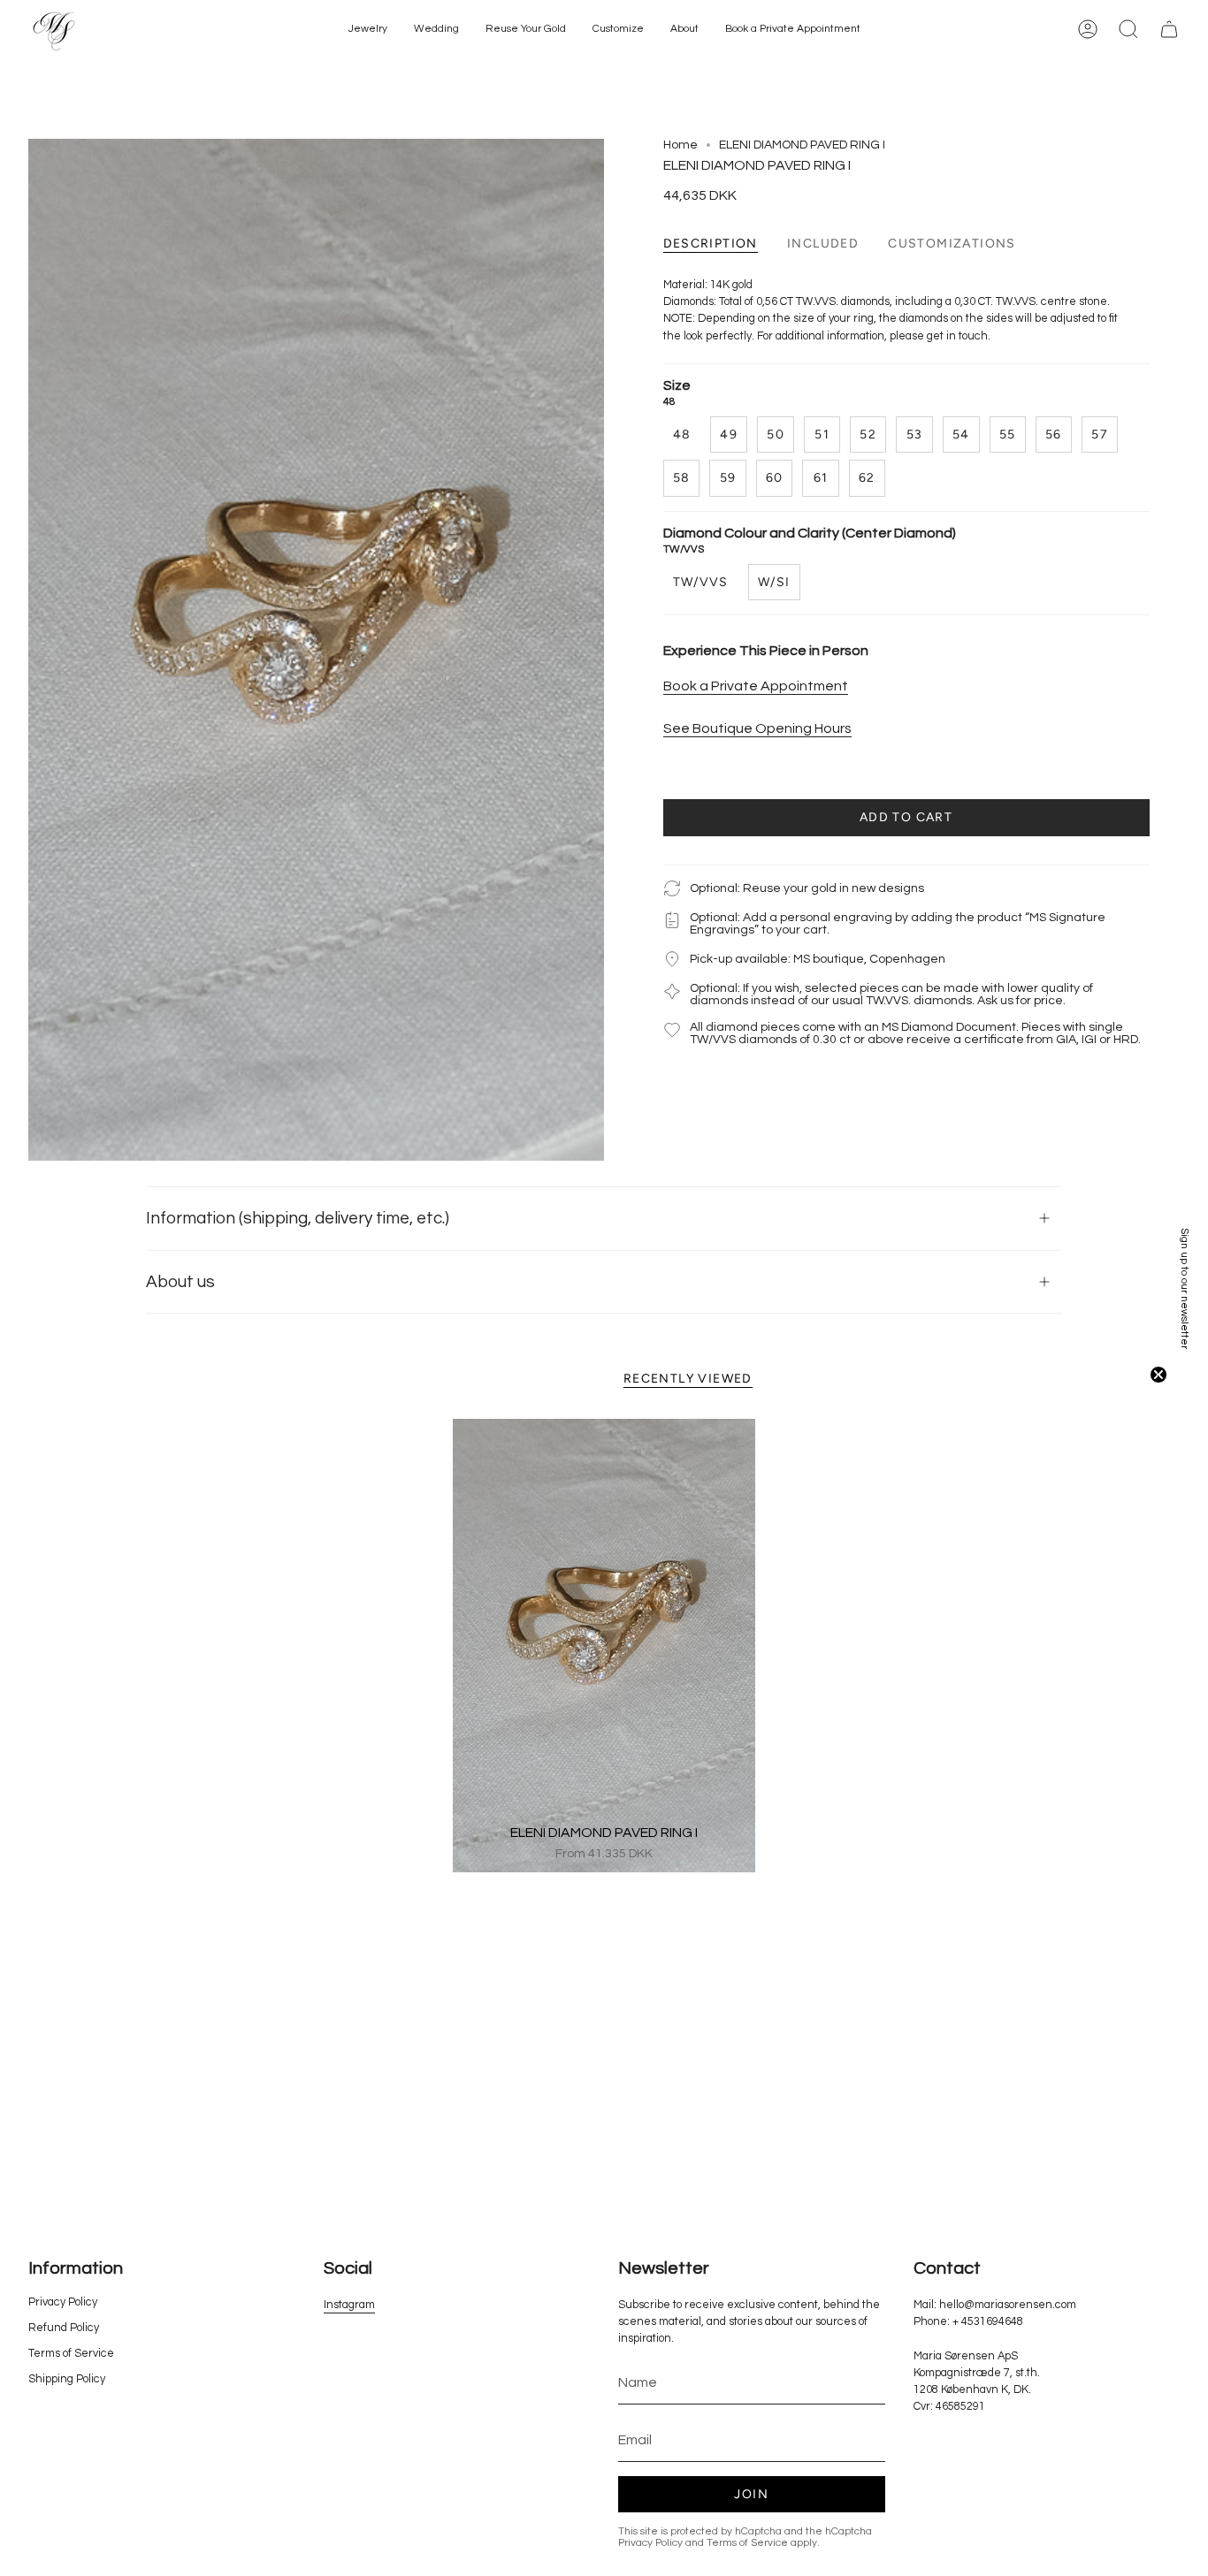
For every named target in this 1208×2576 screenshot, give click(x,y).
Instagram (349, 2305)
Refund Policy (64, 2328)
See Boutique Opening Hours (757, 728)
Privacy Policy (63, 2302)
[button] (368, 30)
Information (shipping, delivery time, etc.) (298, 1218)
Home (680, 145)
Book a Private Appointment (756, 685)
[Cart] (1169, 29)
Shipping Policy (67, 2379)
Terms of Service (71, 2354)
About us (180, 1282)
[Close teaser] (1158, 1375)
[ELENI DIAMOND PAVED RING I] (604, 1645)
